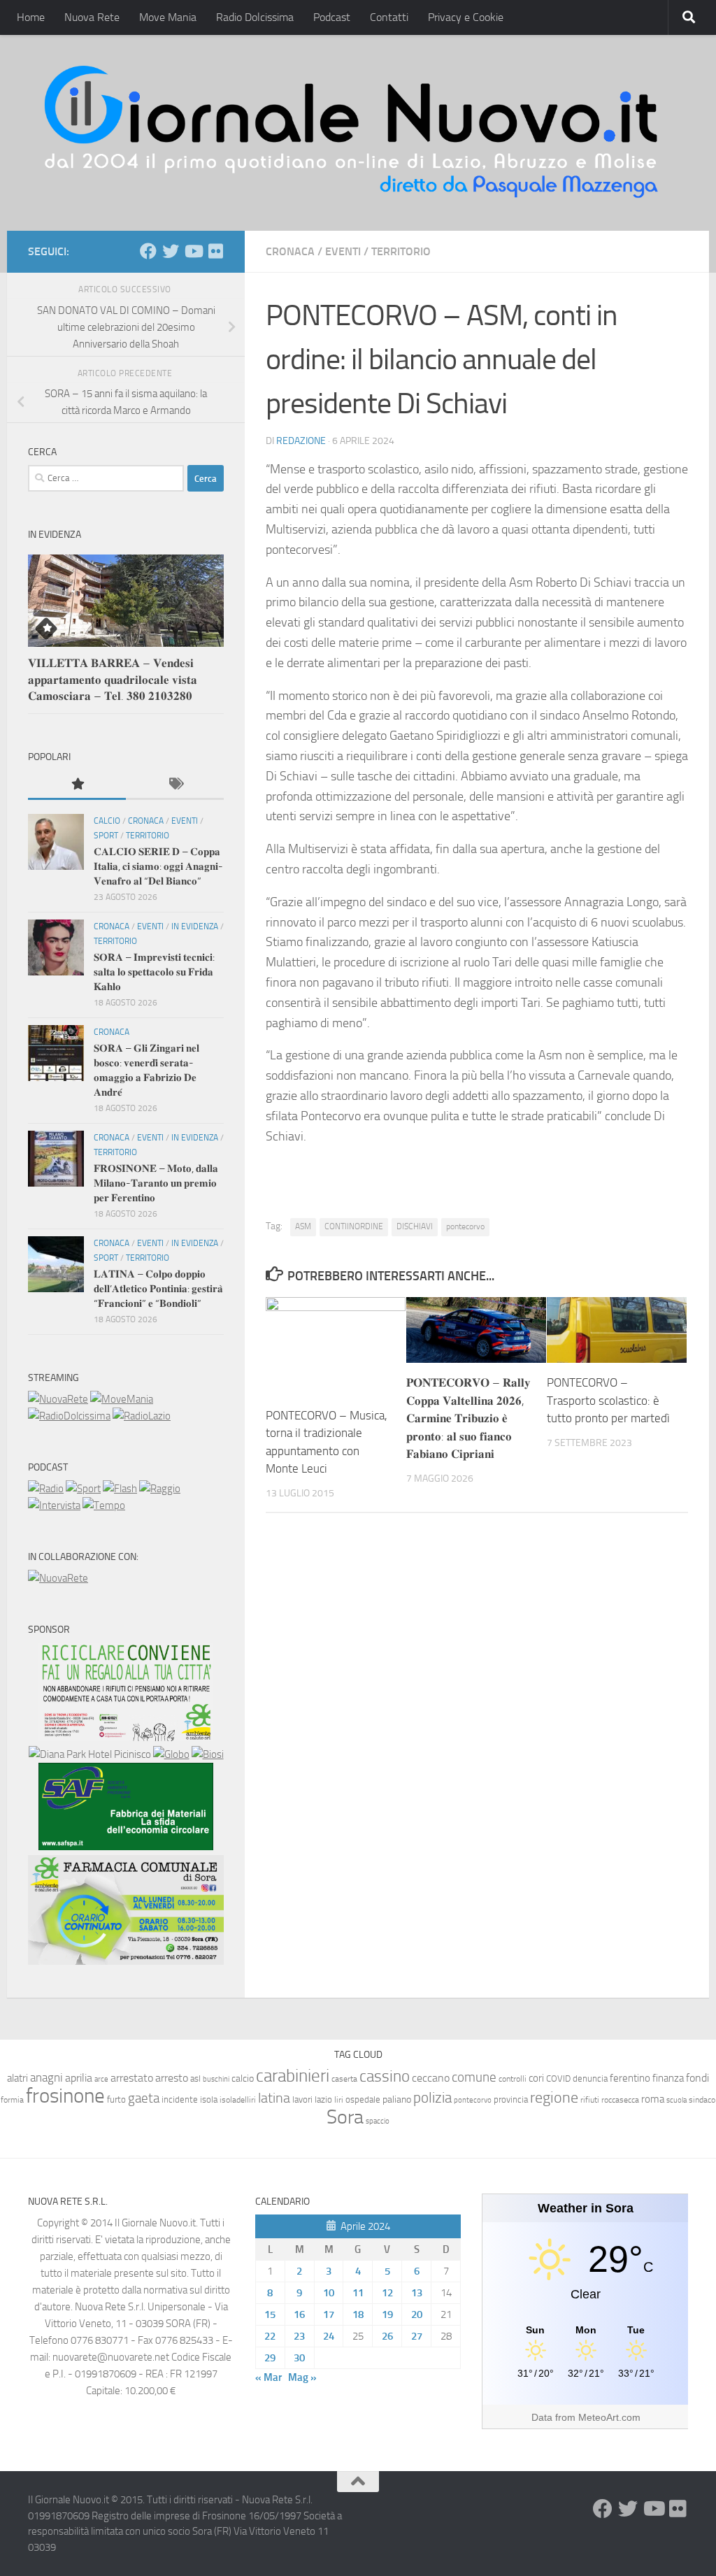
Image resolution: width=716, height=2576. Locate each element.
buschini (216, 2079)
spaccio (378, 2121)
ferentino (630, 2078)
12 (387, 2293)
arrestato (132, 2078)
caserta (344, 2078)
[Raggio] (160, 1489)
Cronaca (290, 251)
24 (329, 2336)
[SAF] (126, 1847)
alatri (17, 2078)
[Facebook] (148, 251)
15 (270, 2314)
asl (195, 2078)
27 (417, 2336)
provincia (511, 2099)
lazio (323, 2099)
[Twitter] (171, 251)
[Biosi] (208, 1754)
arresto (172, 2078)
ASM (303, 1226)
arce (101, 2079)
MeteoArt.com (609, 2417)
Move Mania (168, 17)
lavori (302, 2099)
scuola (676, 2100)
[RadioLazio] (142, 1416)
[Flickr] (215, 251)
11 (358, 2293)
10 (329, 2293)
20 (417, 2314)
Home (31, 17)
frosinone (65, 2096)
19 (387, 2314)
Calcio (107, 821)
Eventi (343, 251)
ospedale (363, 2099)
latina (274, 2098)
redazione (301, 441)
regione (554, 2097)
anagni (46, 2077)
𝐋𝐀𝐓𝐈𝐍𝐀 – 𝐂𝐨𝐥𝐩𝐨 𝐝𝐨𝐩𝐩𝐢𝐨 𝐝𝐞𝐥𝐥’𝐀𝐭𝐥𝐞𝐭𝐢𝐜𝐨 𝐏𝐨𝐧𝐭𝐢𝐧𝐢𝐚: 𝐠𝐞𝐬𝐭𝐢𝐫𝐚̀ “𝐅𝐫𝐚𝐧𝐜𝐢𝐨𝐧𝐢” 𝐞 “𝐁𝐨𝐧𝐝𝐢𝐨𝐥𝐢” (158, 1289)
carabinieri (293, 2076)
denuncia (590, 2078)
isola (209, 2099)
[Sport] (83, 1489)
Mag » (302, 2377)
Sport (106, 836)
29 (270, 2358)
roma (653, 2099)
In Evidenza (195, 926)
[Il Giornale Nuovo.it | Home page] (352, 133)
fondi (697, 2078)
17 (329, 2314)
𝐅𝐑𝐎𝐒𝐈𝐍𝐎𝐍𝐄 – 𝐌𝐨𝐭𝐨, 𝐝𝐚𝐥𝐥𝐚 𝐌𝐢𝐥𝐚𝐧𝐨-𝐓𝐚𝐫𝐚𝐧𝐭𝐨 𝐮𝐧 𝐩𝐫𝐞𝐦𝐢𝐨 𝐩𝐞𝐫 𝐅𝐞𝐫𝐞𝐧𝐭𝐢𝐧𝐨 (156, 1183)
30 (299, 2358)
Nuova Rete (92, 17)
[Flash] (120, 1489)
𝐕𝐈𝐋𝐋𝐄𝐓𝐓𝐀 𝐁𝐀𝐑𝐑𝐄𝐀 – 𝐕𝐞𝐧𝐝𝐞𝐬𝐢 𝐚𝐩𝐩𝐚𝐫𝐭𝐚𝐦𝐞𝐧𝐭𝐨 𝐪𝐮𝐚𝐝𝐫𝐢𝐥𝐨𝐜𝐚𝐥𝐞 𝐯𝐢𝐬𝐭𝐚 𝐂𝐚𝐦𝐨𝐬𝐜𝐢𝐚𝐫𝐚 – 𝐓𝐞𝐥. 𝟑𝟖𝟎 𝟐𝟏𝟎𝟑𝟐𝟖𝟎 (113, 679)
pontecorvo (465, 1226)
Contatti (389, 17)
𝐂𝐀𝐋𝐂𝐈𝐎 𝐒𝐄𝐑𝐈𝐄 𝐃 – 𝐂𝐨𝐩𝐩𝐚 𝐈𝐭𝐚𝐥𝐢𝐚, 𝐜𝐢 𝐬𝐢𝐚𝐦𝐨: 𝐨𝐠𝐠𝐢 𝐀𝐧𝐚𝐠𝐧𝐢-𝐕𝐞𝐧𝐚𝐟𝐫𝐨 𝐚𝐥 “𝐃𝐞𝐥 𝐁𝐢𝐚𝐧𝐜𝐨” (158, 866)
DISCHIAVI (415, 1226)
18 (358, 2314)
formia (12, 2100)
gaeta (144, 2098)
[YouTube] (193, 251)
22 (270, 2336)
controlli (513, 2079)
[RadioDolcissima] (69, 1416)
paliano (397, 2099)
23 (299, 2336)
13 (417, 2293)
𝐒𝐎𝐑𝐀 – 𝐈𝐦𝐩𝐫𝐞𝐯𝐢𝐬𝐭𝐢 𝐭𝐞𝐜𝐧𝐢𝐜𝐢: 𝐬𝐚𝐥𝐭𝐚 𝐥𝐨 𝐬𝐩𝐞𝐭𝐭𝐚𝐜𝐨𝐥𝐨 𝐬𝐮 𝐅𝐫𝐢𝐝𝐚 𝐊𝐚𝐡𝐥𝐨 (154, 972)
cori (536, 2078)
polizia (432, 2098)
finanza (668, 2078)
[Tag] (175, 785)
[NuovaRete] (58, 1399)
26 (387, 2336)
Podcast (332, 17)
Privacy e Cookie (466, 17)
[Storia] (54, 1505)
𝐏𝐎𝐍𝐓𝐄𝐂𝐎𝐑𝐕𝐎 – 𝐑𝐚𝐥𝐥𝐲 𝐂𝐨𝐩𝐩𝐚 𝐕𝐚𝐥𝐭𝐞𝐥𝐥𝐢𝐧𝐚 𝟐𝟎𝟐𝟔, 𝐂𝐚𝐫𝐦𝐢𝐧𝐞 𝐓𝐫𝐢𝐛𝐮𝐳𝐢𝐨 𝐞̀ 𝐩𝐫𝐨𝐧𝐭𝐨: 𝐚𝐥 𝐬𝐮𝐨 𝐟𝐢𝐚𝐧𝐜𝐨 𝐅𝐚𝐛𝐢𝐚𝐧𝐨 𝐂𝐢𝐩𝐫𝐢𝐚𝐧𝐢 (468, 1418)
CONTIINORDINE (354, 1226)
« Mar (268, 2377)
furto (116, 2099)
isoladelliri (238, 2100)
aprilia (79, 2078)
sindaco (702, 2100)
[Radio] (46, 1489)
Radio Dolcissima (255, 17)
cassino (385, 2076)
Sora (345, 2117)
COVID (558, 2078)
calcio (243, 2078)
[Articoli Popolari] (77, 785)
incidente (180, 2099)
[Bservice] (126, 1961)
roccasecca (620, 2100)
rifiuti (590, 2100)
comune (474, 2077)
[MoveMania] (122, 1399)
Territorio (401, 251)
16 (299, 2314)
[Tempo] (104, 1505)
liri (339, 2099)
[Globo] (171, 1754)
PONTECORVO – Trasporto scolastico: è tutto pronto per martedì (608, 1400)
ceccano (431, 2078)
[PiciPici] (126, 1738)
